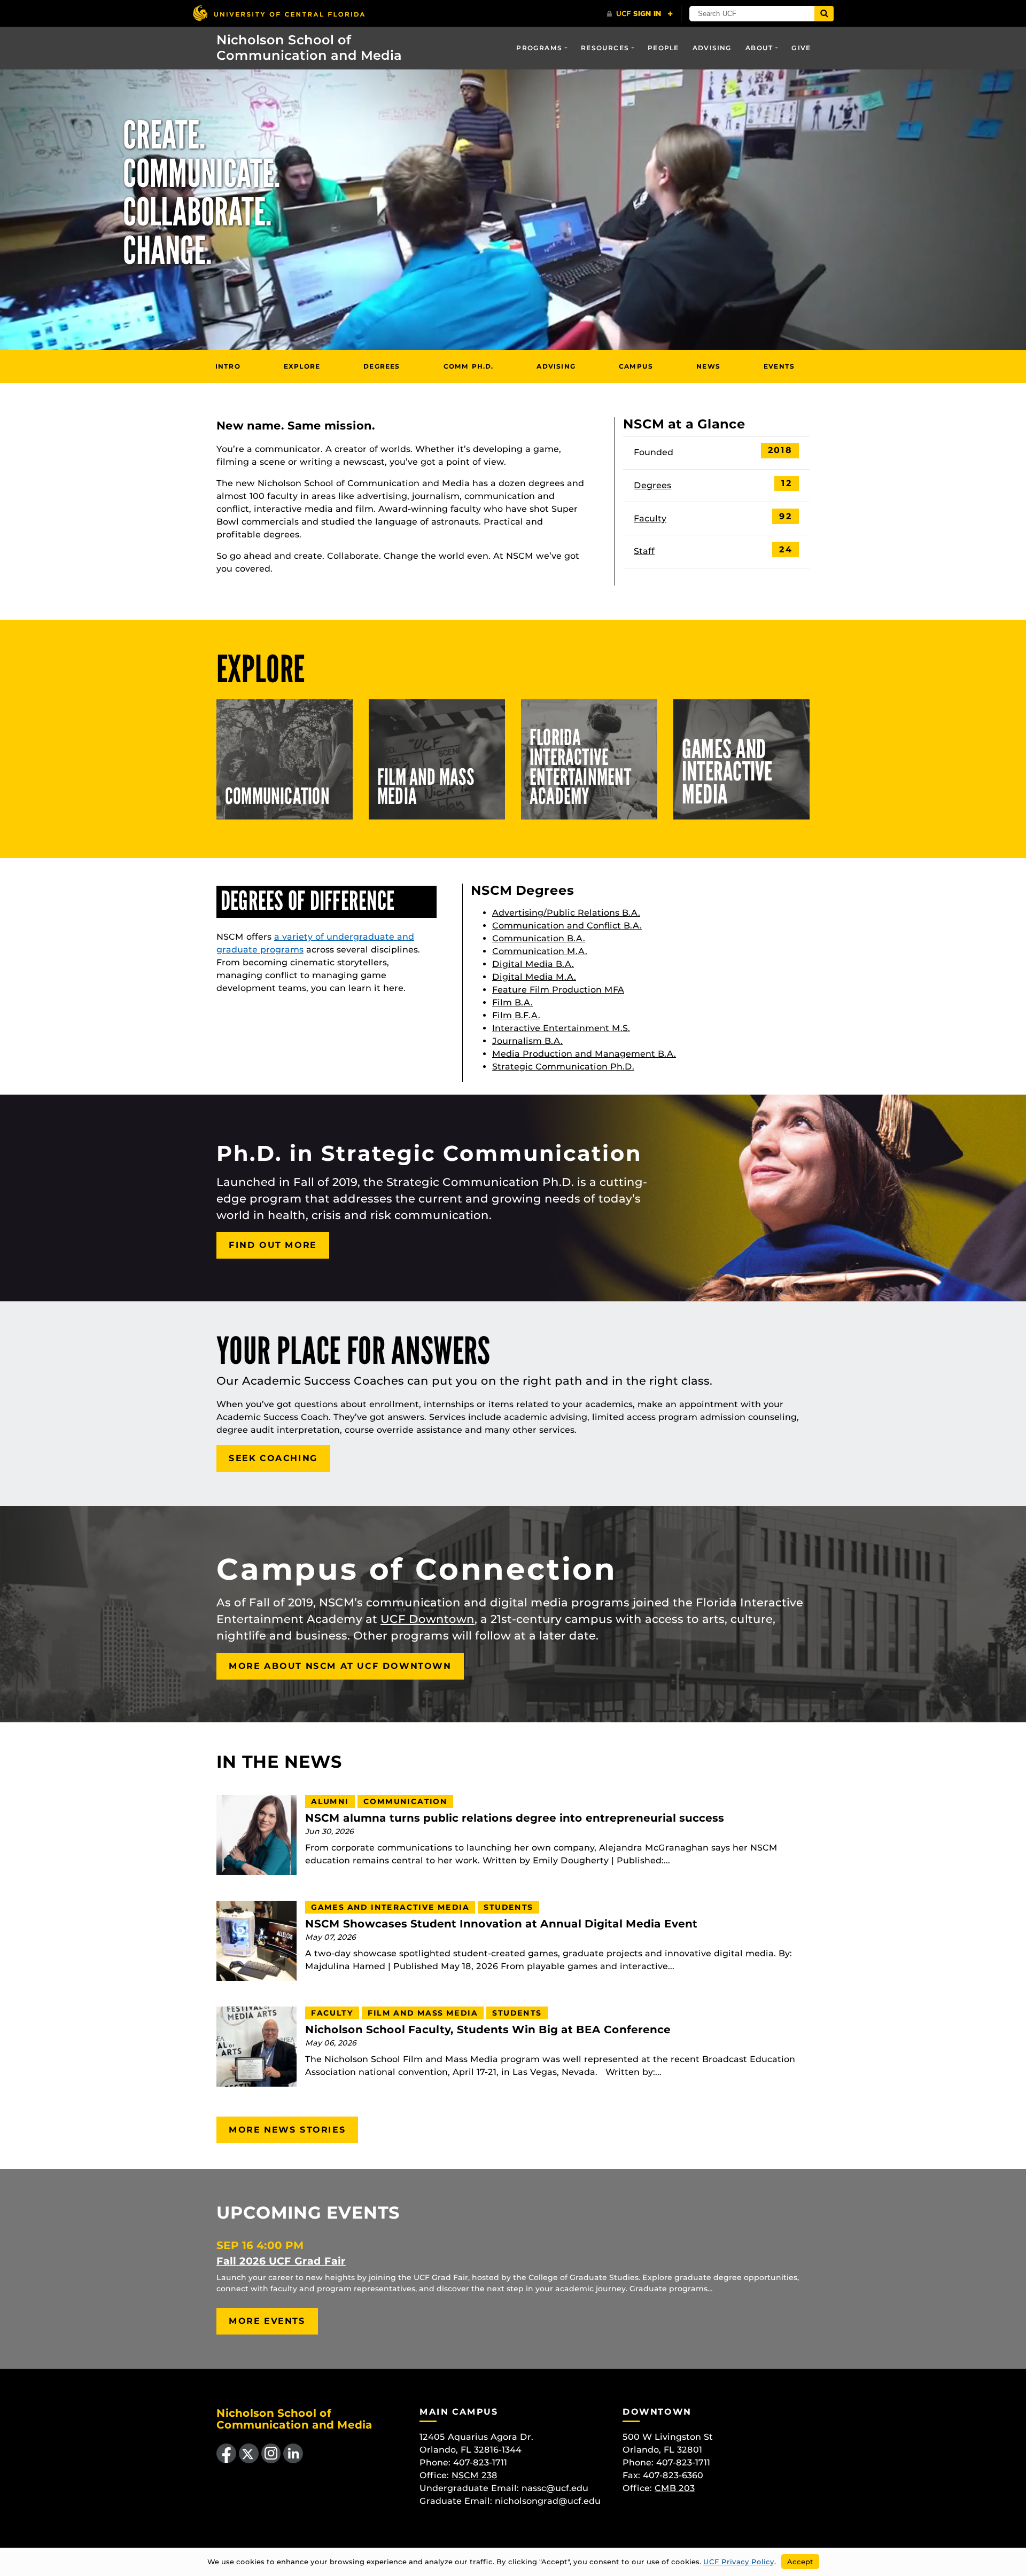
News (708, 366)
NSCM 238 (475, 2475)
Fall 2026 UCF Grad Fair (281, 2261)
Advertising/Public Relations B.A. (566, 913)
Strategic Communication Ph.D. (563, 1067)
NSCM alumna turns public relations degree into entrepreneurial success (515, 1818)
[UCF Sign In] (640, 14)
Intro (228, 366)
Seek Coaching (273, 1458)
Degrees (382, 366)
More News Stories (287, 2130)
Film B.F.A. (516, 1015)
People (663, 48)
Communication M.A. (540, 951)
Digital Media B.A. (533, 964)
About (759, 48)
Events (779, 366)
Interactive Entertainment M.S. (561, 1028)
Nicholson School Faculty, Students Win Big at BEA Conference (488, 2030)
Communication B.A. (539, 938)
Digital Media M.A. (534, 977)
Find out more (273, 1245)
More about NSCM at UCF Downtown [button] (340, 1666)
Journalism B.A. (527, 1041)
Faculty (650, 518)
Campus (636, 366)
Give (801, 48)
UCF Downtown (428, 1619)
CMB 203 (675, 2488)
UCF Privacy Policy (739, 2562)
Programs (539, 48)
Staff (644, 551)
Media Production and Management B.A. (584, 1054)
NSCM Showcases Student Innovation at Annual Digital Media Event (501, 1924)
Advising (712, 48)
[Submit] (824, 14)
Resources (605, 48)
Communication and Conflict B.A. (567, 926)
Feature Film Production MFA (558, 990)
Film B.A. (512, 1002)
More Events (267, 2321)
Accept (800, 2562)
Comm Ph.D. (469, 366)
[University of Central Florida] (278, 13)
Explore (302, 366)
